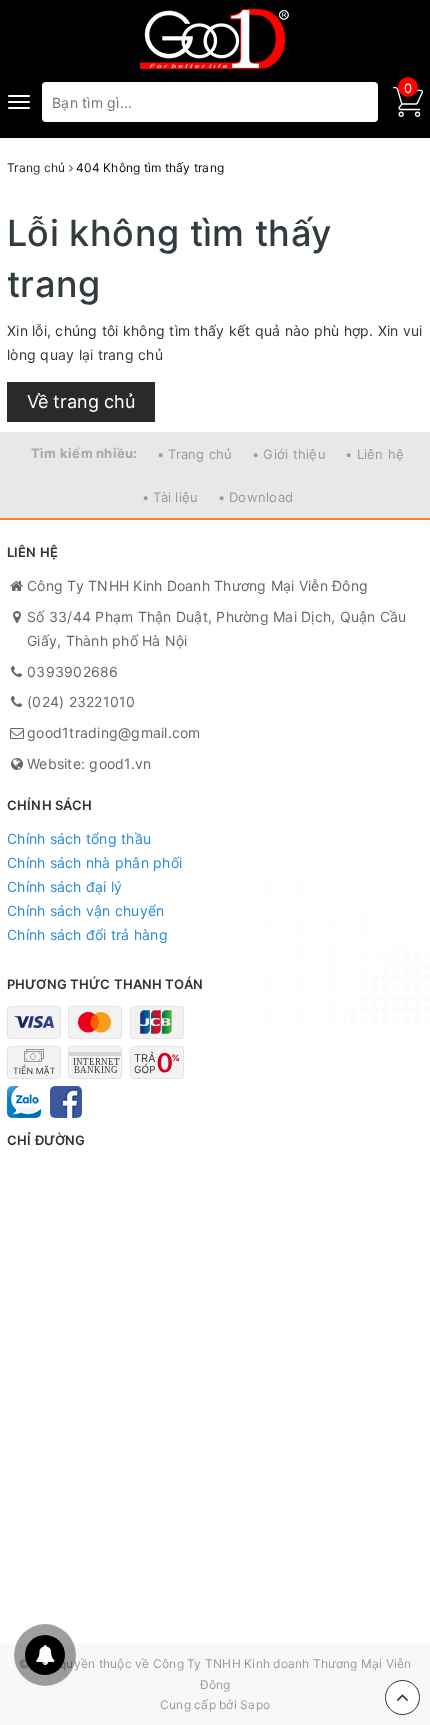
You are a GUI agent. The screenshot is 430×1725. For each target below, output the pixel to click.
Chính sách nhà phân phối (94, 862)
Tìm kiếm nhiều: (84, 453)
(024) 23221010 (81, 701)
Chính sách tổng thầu (79, 838)
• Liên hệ (374, 454)
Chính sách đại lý (64, 886)
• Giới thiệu (289, 454)
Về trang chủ (81, 401)
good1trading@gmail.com (114, 732)
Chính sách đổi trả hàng (87, 934)
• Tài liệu (170, 497)
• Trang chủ (195, 454)
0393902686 (73, 671)
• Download (256, 497)
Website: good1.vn (89, 763)
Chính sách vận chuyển (85, 910)
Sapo (255, 1704)
